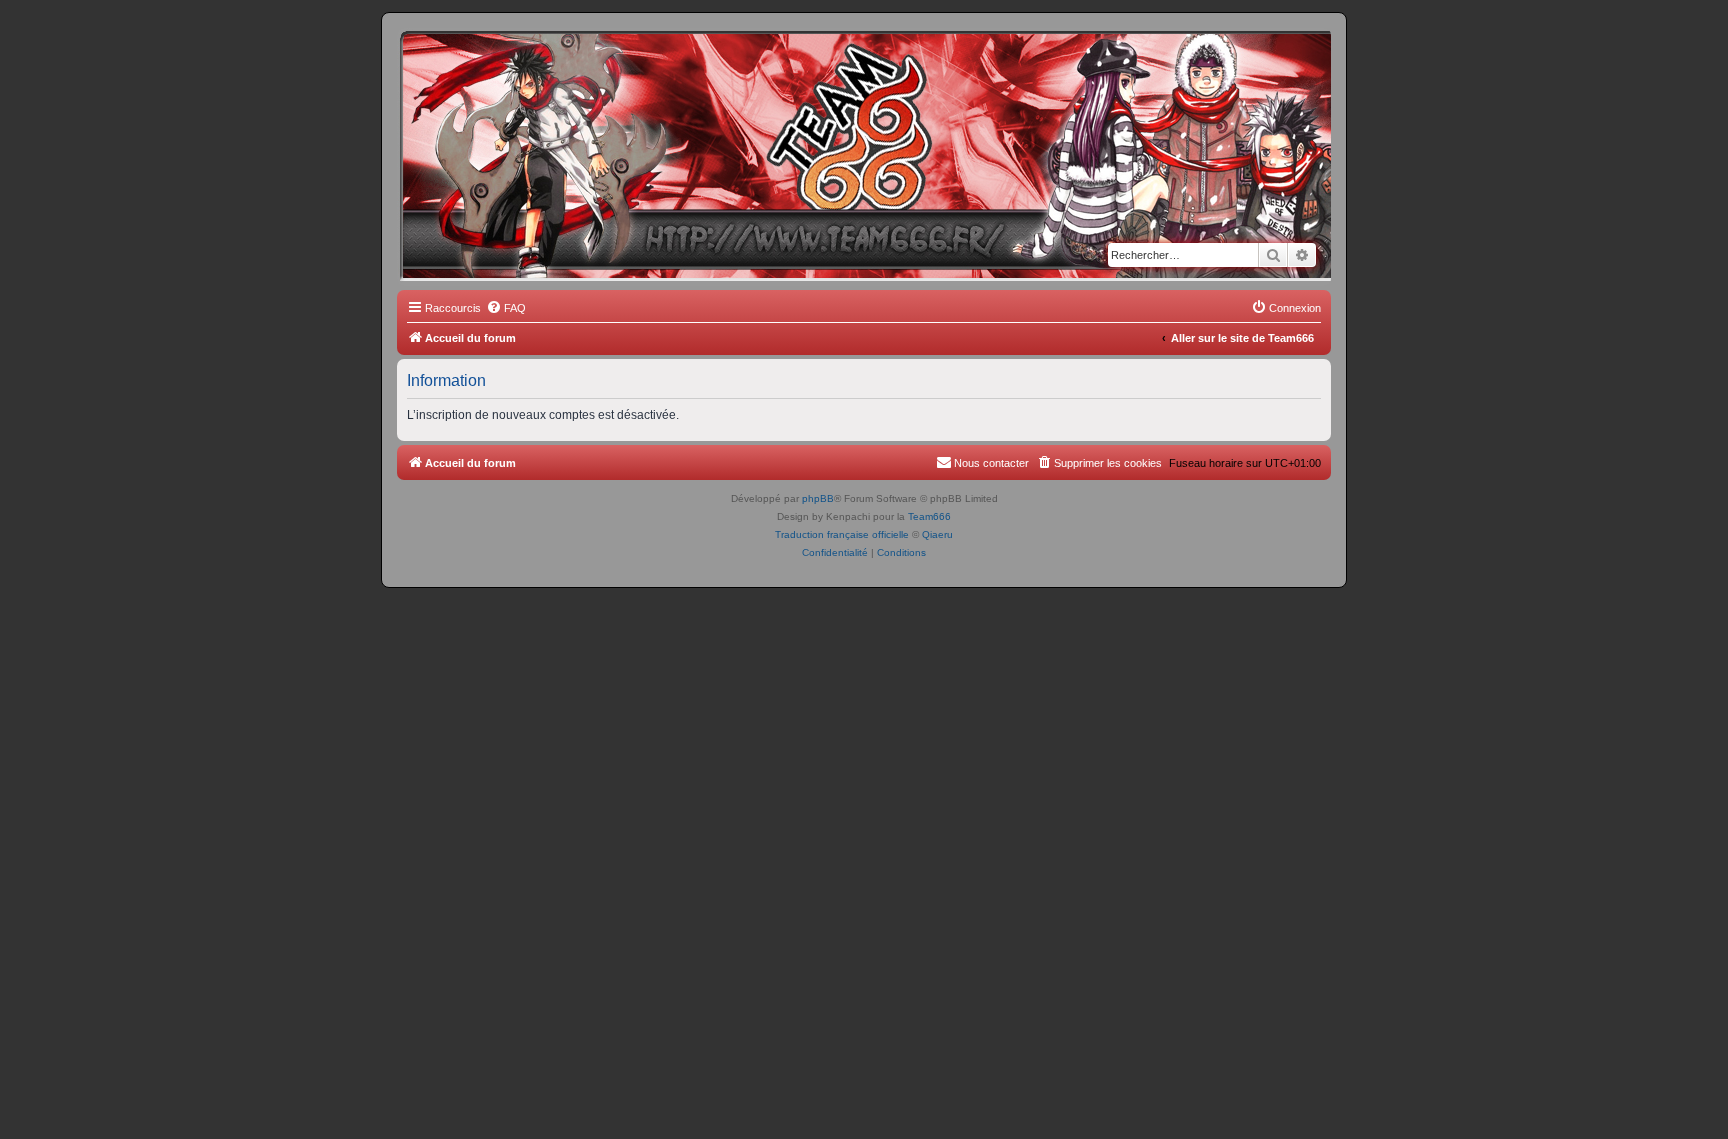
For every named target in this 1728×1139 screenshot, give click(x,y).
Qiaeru (937, 534)
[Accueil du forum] (488, 65)
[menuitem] (506, 308)
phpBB (818, 498)
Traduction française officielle (842, 534)
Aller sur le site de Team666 (1242, 338)
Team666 (929, 516)
